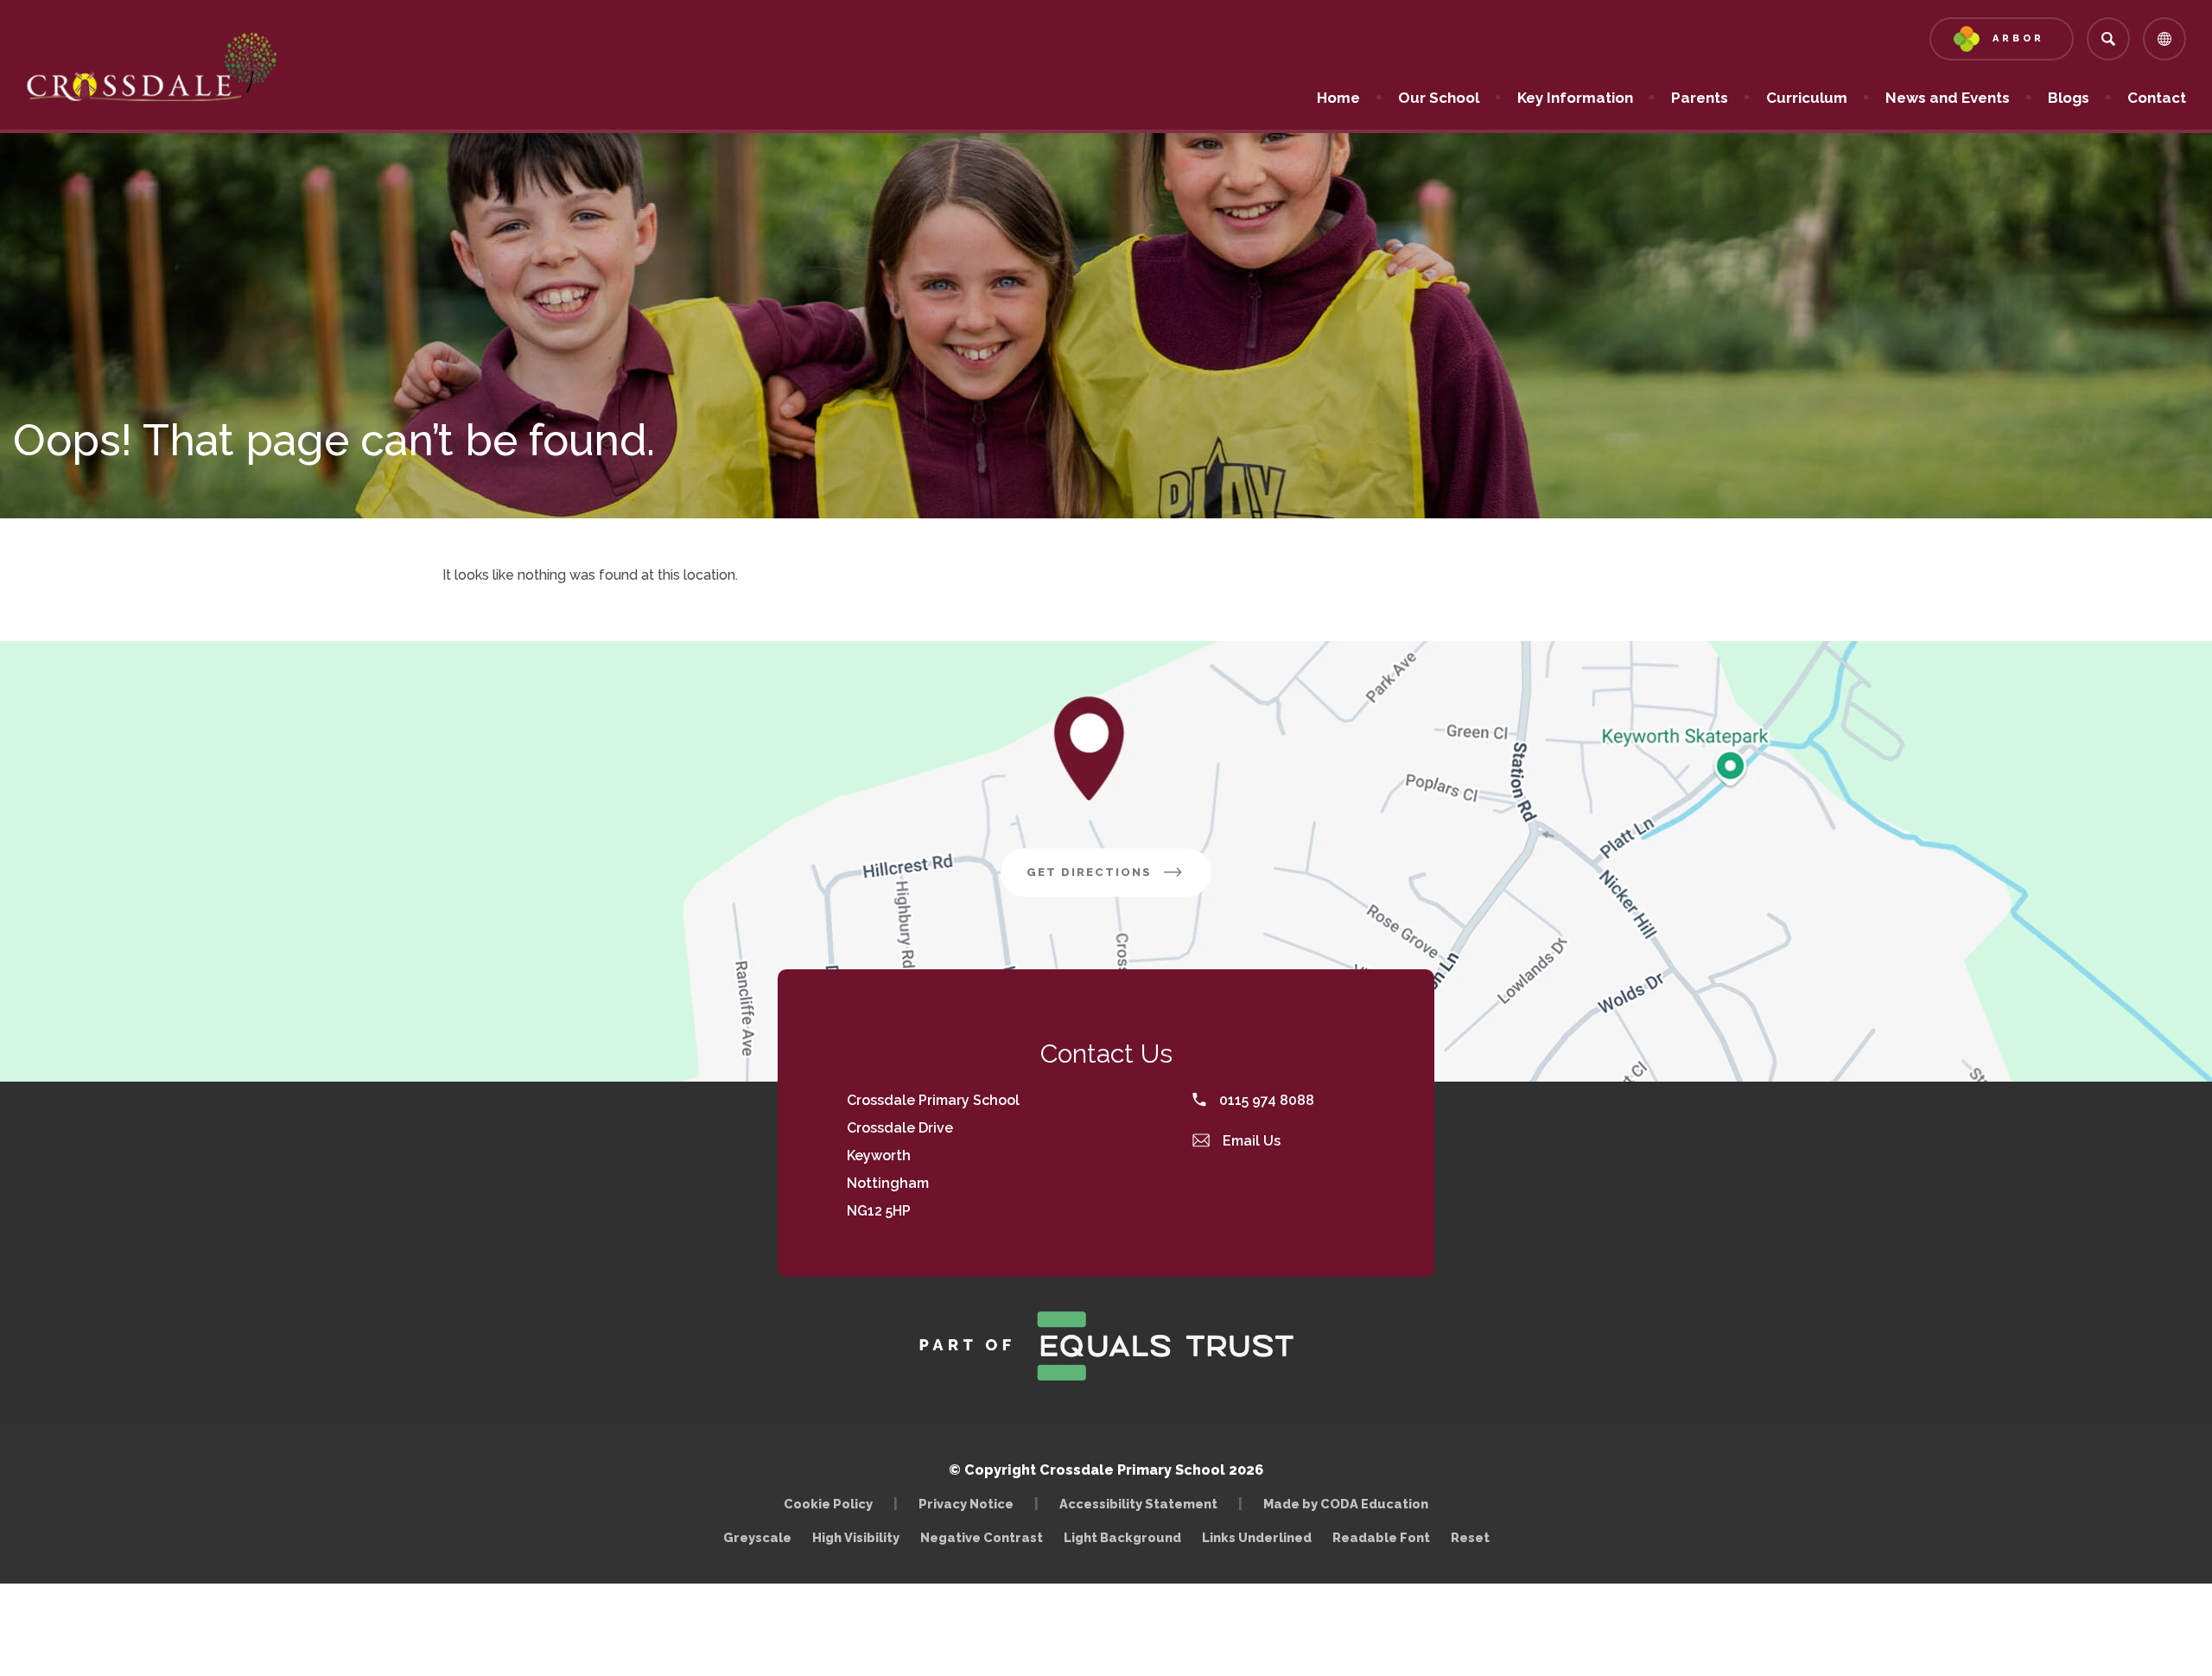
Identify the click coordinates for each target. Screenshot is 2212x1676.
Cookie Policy (828, 1504)
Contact (2157, 98)
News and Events (1948, 98)
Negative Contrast (982, 1537)
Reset (1470, 1537)
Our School (1439, 98)
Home (1338, 98)
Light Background (1122, 1537)
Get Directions (1119, 881)
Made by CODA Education (1350, 1504)
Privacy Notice (966, 1504)
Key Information (1575, 98)
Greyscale (757, 1537)
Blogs (2069, 98)
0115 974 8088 (1265, 1100)
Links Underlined (1257, 1537)
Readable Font (1381, 1537)
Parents (1700, 98)
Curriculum (1807, 98)
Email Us (1250, 1141)
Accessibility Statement (1138, 1504)
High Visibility (856, 1537)
